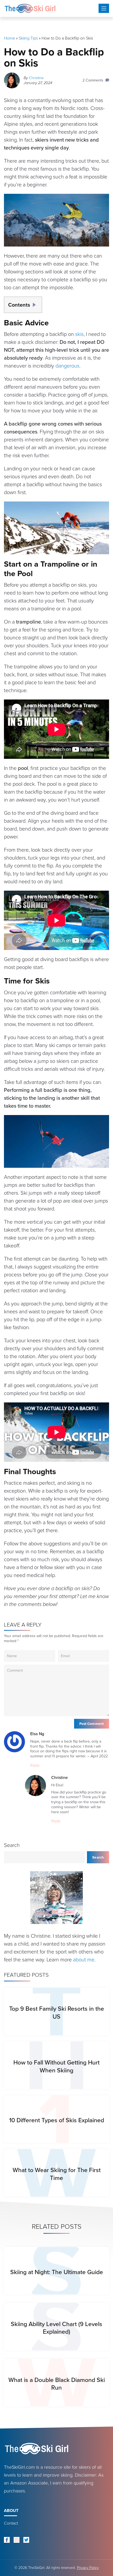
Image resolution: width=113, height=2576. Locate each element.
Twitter (26, 2540)
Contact (11, 2523)
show (36, 303)
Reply (35, 1765)
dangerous (67, 366)
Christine (36, 78)
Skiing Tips (28, 38)
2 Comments (93, 80)
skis (79, 334)
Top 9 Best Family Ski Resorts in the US (57, 2012)
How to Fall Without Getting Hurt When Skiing (56, 2066)
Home (9, 38)
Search (12, 1845)
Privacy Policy (88, 2568)
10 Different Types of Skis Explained (57, 2120)
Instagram (17, 2540)
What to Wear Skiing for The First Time (57, 2174)
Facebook (7, 2540)
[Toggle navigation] (104, 8)
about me (84, 1960)
